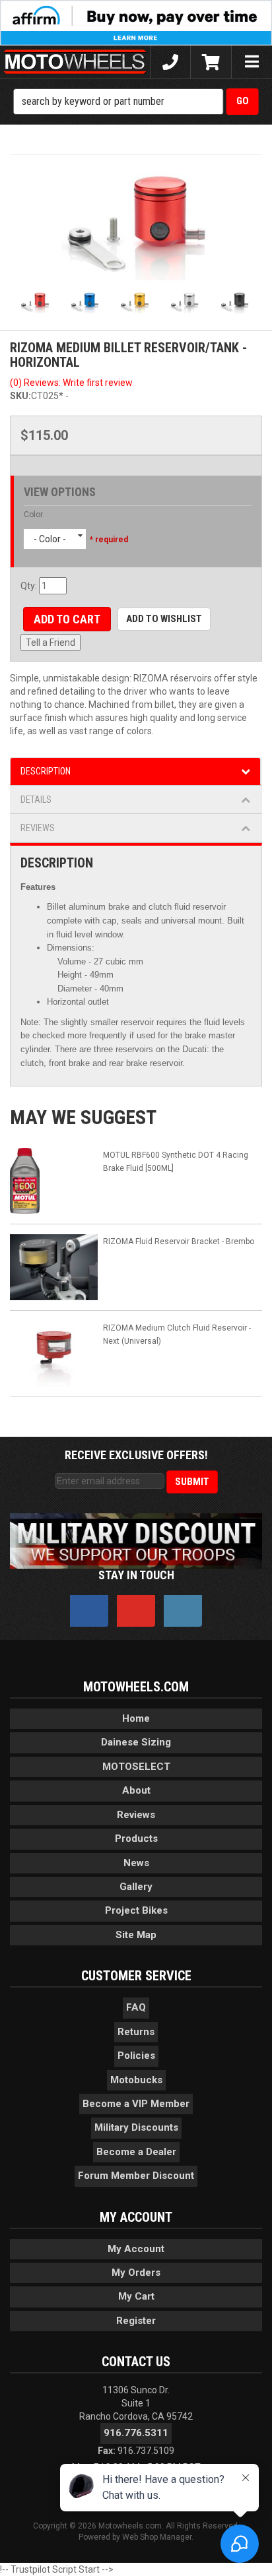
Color (33, 515)
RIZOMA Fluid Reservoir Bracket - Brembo (179, 1241)
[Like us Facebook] (89, 1611)
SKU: (20, 396)
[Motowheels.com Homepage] (75, 62)
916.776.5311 (136, 2433)
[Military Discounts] (136, 1540)
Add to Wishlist (164, 619)
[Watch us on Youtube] (136, 1611)
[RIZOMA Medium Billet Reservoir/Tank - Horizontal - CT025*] (136, 223)
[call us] (170, 62)
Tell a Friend (51, 643)
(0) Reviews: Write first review (71, 383)
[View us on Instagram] (183, 1611)
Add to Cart (67, 619)
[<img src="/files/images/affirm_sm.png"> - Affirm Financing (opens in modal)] (136, 22)
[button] (136, 102)
